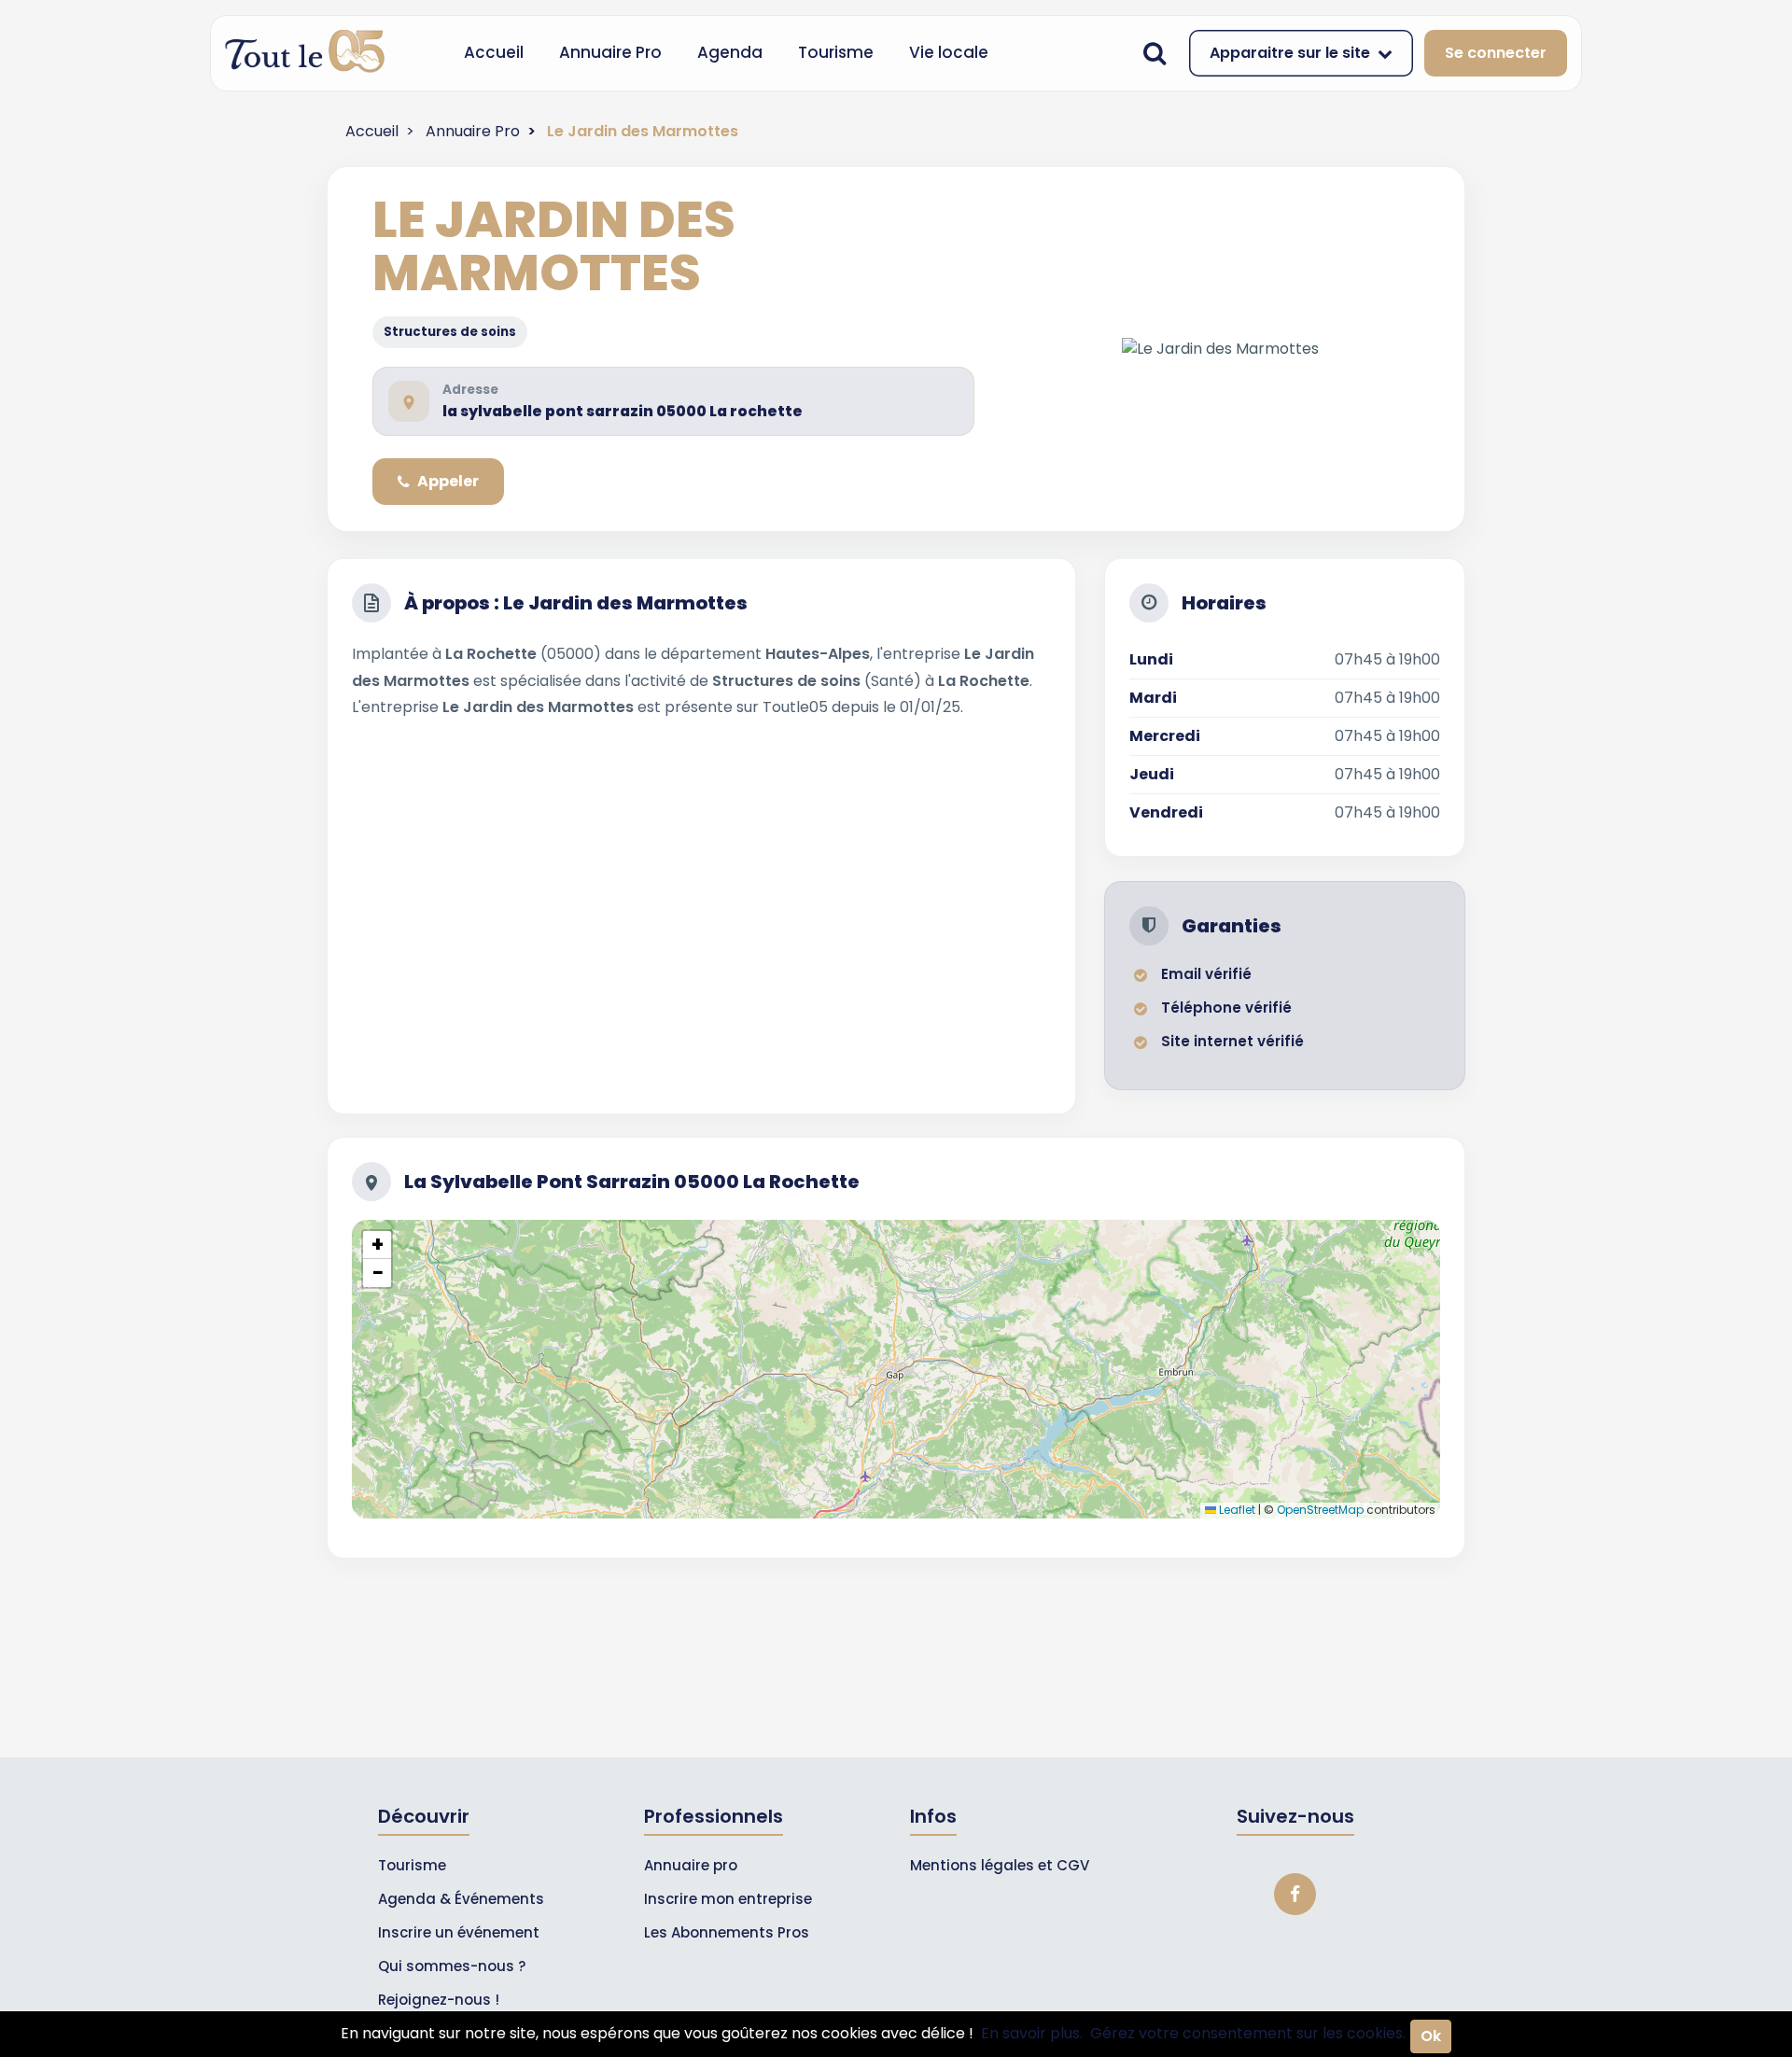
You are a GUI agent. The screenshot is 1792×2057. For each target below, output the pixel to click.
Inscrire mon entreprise (728, 1899)
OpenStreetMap (1320, 1510)
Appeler (448, 481)
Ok (1431, 2036)
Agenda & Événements (461, 1899)
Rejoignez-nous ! (439, 2000)
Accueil (494, 52)
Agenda (730, 52)
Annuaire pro (691, 1865)
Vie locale (949, 52)
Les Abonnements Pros (727, 1932)
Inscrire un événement (459, 1932)
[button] (377, 1245)
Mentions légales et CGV (1000, 1865)
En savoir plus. (1032, 2033)
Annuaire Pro (610, 52)
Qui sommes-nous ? (452, 1966)
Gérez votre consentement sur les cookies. (1248, 2033)
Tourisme (836, 52)
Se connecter (1496, 53)
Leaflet (1236, 1510)
